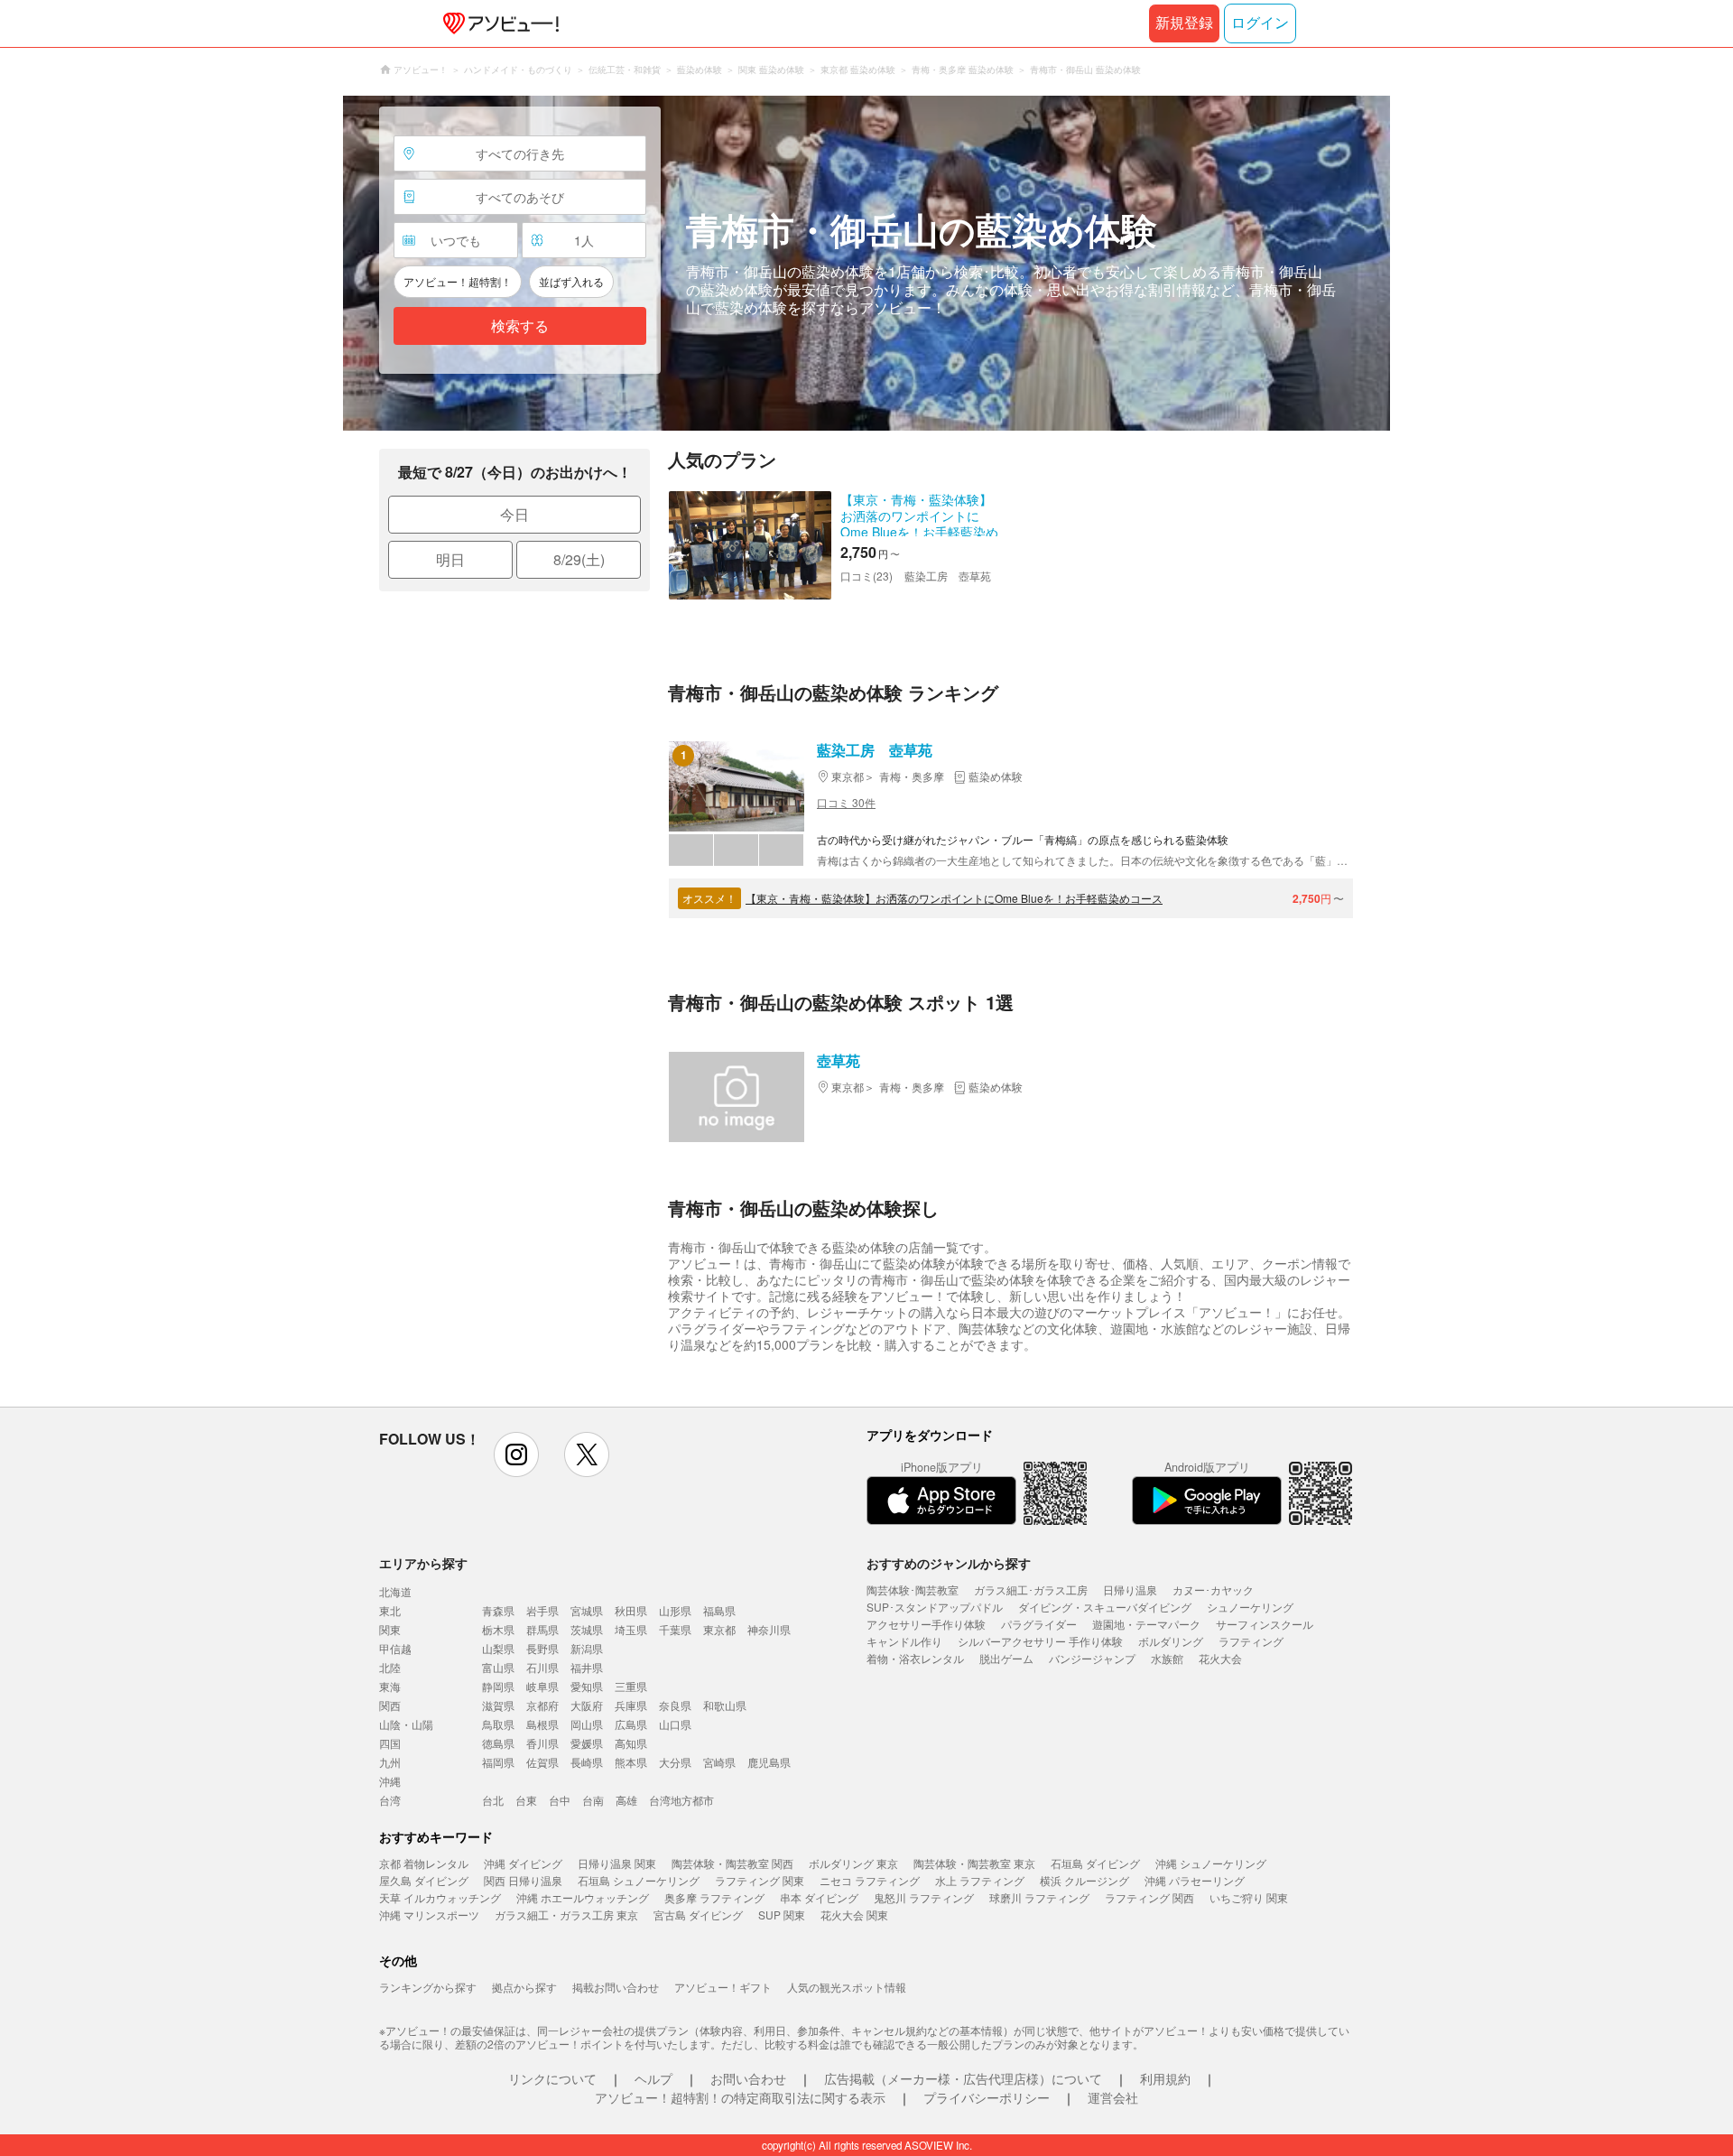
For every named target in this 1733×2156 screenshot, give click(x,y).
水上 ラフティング (980, 1880)
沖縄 (390, 1781)
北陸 (390, 1667)
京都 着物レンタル (424, 1863)
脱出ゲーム (1006, 1658)
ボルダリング (1171, 1641)
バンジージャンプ (1092, 1658)
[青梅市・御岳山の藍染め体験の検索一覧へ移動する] (866, 263)
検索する (520, 326)
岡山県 (587, 1724)
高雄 (626, 1800)
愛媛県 (587, 1743)
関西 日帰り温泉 (523, 1880)
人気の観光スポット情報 (847, 1987)
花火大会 (1220, 1658)
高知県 (631, 1743)
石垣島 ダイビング (1095, 1863)
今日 (514, 514)
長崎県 (587, 1762)
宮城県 (587, 1610)
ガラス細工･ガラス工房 (1031, 1589)
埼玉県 (631, 1629)
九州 (390, 1762)
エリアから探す (423, 1563)
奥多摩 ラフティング (714, 1897)
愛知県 (587, 1686)
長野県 (542, 1648)
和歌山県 (725, 1705)
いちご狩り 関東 (1249, 1897)
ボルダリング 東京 (853, 1863)
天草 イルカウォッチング (440, 1897)
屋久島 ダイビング (424, 1880)
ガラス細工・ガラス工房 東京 (566, 1914)
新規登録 (1184, 23)
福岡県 (498, 1762)
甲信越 (395, 1648)
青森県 (498, 1610)
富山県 (498, 1667)
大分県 (675, 1762)
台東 (526, 1800)
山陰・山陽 (406, 1724)
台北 (493, 1800)
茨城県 (587, 1629)
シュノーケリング (1250, 1607)
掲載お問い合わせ (616, 1987)
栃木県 (498, 1629)
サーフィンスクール (1265, 1624)
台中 (560, 1800)
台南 (593, 1800)
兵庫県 (631, 1705)
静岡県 (498, 1686)
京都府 (542, 1705)
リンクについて (552, 2078)
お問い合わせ (748, 2078)
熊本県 (631, 1762)
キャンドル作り (904, 1641)
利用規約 (1165, 2078)
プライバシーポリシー (987, 2097)
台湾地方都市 (681, 1800)
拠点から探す (524, 1987)
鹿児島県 (769, 1762)
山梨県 (498, 1648)
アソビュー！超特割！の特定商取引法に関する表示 (740, 2097)
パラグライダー (1039, 1624)
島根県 (542, 1724)
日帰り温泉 (1130, 1589)
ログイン (1260, 23)
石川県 (542, 1667)
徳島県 (498, 1743)
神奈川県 (769, 1629)
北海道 (395, 1591)
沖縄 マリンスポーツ (429, 1914)
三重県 (631, 1686)
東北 (390, 1610)
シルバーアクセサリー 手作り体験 (1040, 1641)
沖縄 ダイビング (523, 1863)
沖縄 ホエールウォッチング (583, 1897)
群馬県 (542, 1629)
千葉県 (675, 1629)
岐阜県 (542, 1686)
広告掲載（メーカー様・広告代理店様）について (963, 2078)
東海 (390, 1686)
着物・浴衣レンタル (915, 1658)
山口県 (675, 1724)
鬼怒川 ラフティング (924, 1897)
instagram (516, 1454)
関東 (390, 1629)
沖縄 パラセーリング (1195, 1880)
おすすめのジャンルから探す (949, 1563)
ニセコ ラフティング (870, 1880)
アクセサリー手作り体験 (926, 1624)
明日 (450, 559)
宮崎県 (719, 1762)
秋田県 (631, 1610)
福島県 (719, 1610)
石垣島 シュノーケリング (639, 1880)
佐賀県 (542, 1762)
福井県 (587, 1667)
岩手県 (542, 1610)
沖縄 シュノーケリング (1211, 1863)
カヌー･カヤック (1213, 1589)
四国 (390, 1743)
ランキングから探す (428, 1987)
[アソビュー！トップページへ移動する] (497, 23)
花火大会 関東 (854, 1914)
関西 (390, 1705)
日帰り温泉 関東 (617, 1863)
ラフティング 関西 (1149, 1897)
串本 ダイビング (819, 1897)
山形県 (675, 1610)
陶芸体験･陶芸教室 (913, 1589)
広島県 (631, 1724)
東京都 (719, 1629)
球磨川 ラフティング (1039, 1897)
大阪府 (587, 1705)
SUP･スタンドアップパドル (935, 1607)
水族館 (1167, 1658)
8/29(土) (579, 559)
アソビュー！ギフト (723, 1987)
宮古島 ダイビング (698, 1914)
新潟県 (587, 1648)
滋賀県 (498, 1705)
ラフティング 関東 (760, 1880)
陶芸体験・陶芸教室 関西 (732, 1863)
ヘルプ (653, 2078)
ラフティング (1251, 1641)
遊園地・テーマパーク (1146, 1624)
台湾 (390, 1800)
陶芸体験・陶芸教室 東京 (974, 1863)
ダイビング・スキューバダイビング (1105, 1607)
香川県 (542, 1743)
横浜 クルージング (1084, 1880)
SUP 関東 (782, 1914)
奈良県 (675, 1705)
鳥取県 (498, 1724)
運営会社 (1113, 2097)
